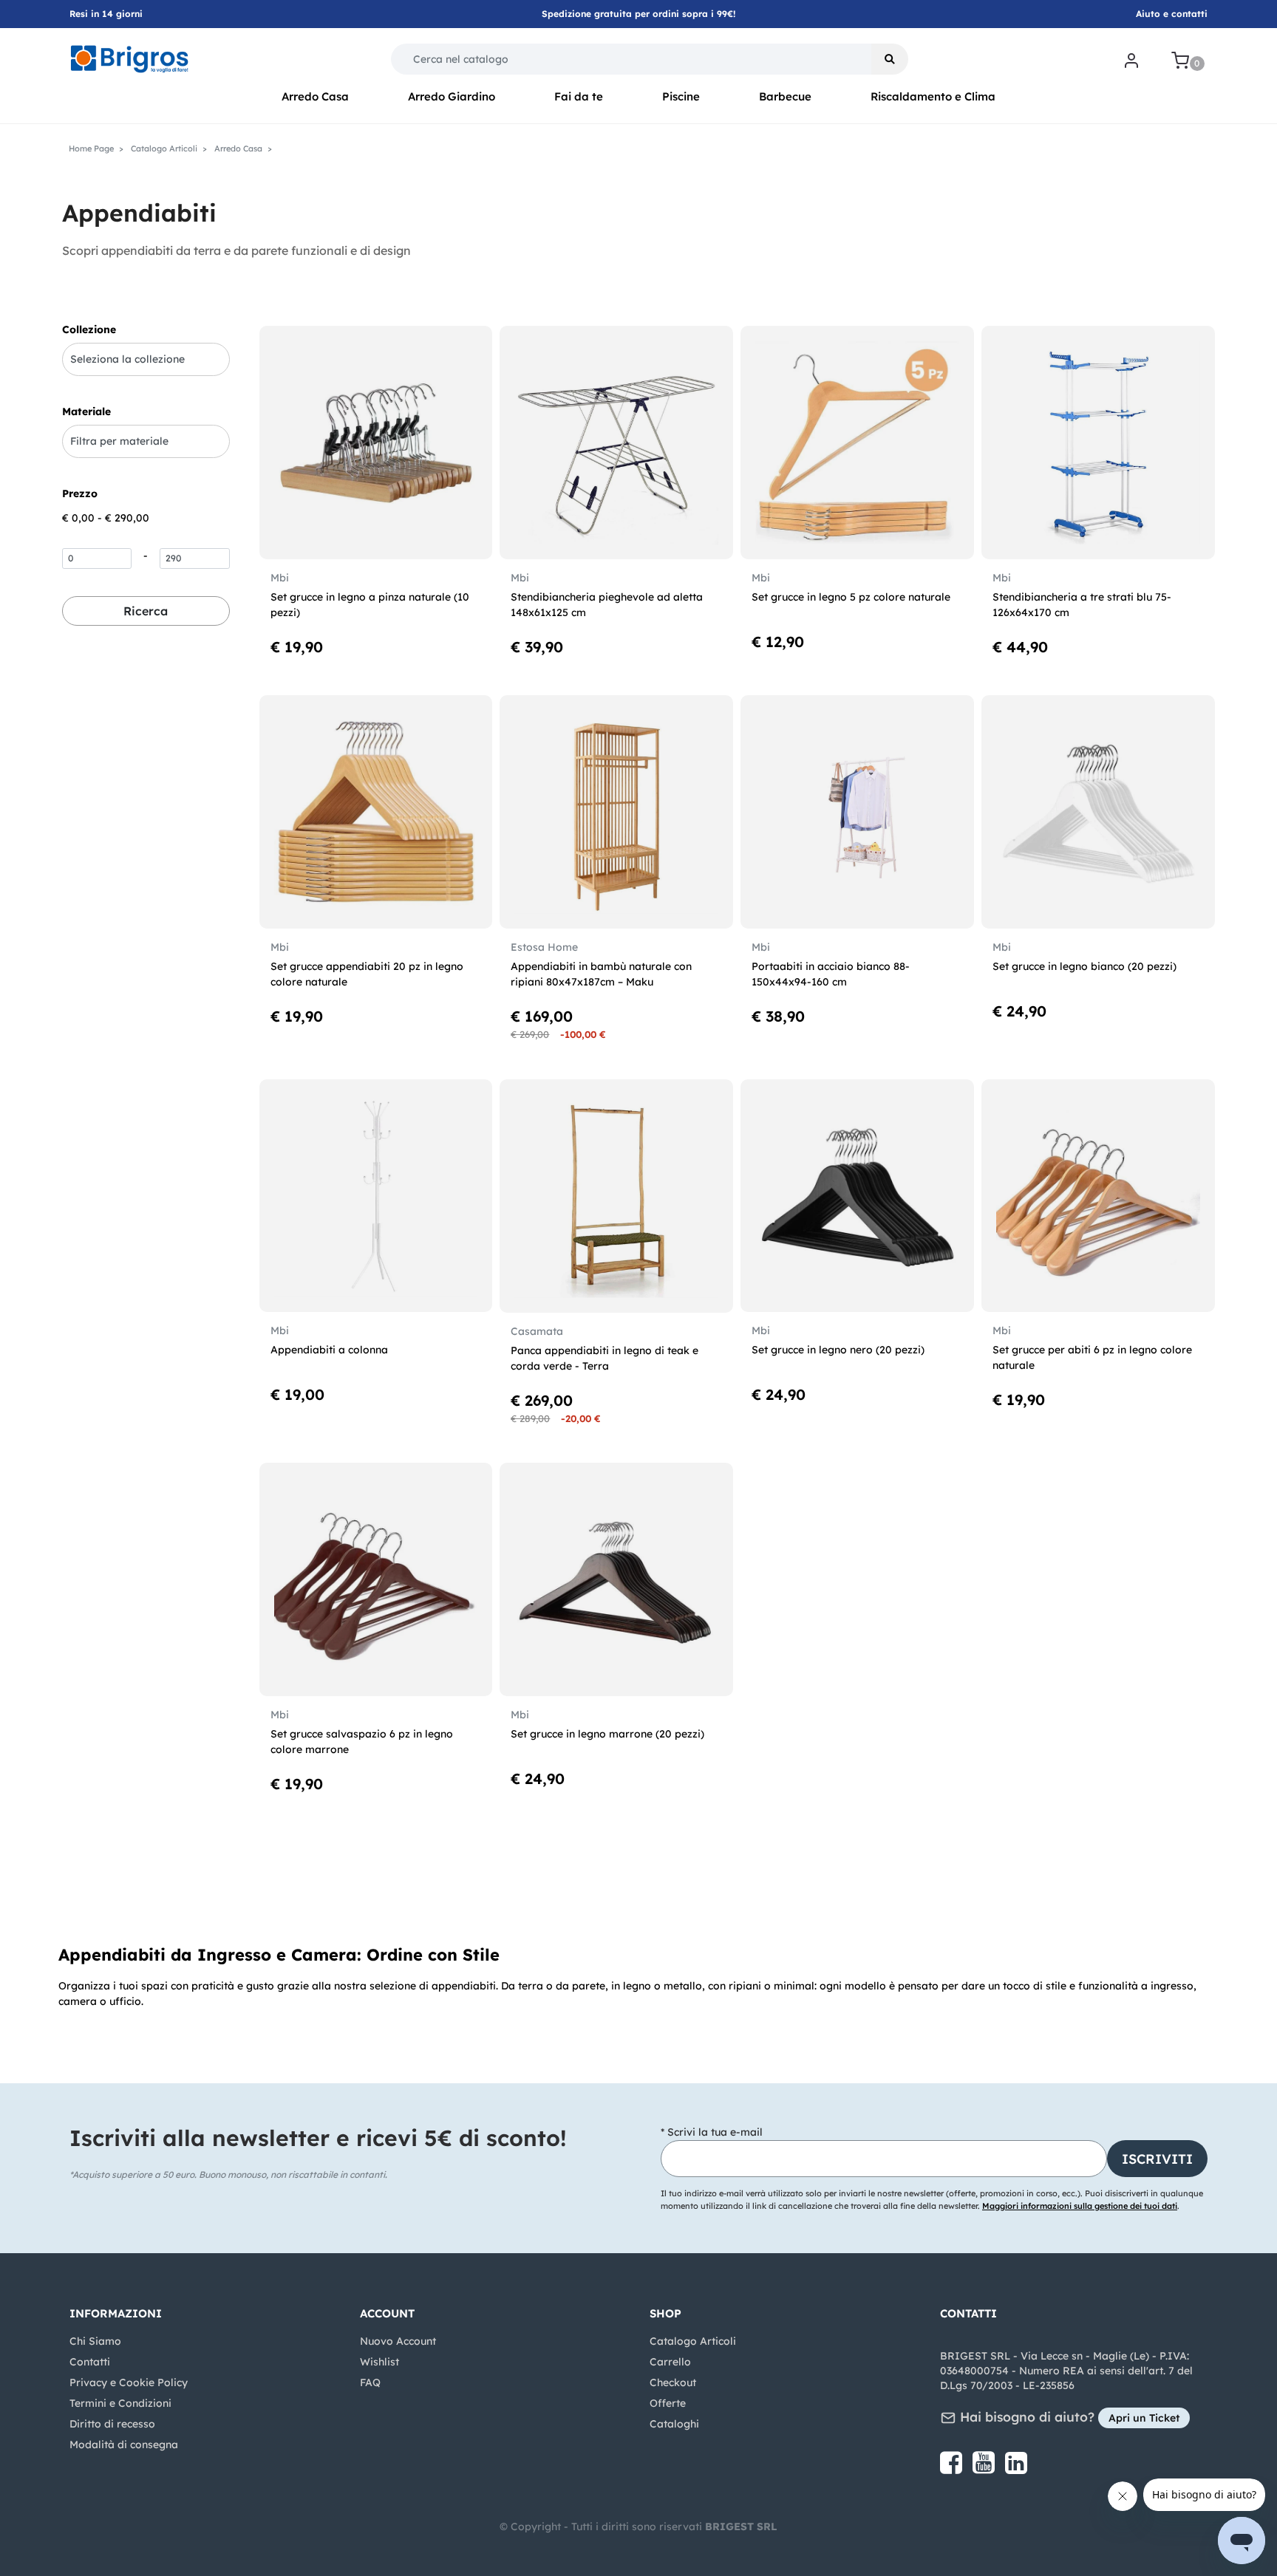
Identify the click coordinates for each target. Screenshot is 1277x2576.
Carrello (670, 2362)
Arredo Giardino (452, 96)
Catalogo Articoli (693, 2341)
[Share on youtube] (985, 2468)
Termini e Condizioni (120, 2403)
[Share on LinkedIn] (1016, 2468)
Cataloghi (674, 2424)
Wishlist (379, 2362)
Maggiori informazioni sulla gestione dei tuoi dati (1080, 2206)
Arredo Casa (315, 96)
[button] (890, 59)
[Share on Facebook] (953, 2468)
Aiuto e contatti (1172, 14)
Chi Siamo (95, 2341)
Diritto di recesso (112, 2424)
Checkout (673, 2382)
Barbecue (785, 96)
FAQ (370, 2382)
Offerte (668, 2403)
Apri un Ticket (1144, 2418)
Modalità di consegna (124, 2445)
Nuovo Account (398, 2341)
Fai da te (579, 96)
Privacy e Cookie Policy (129, 2382)
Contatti (90, 2362)
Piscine (681, 96)
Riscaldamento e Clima (933, 96)
